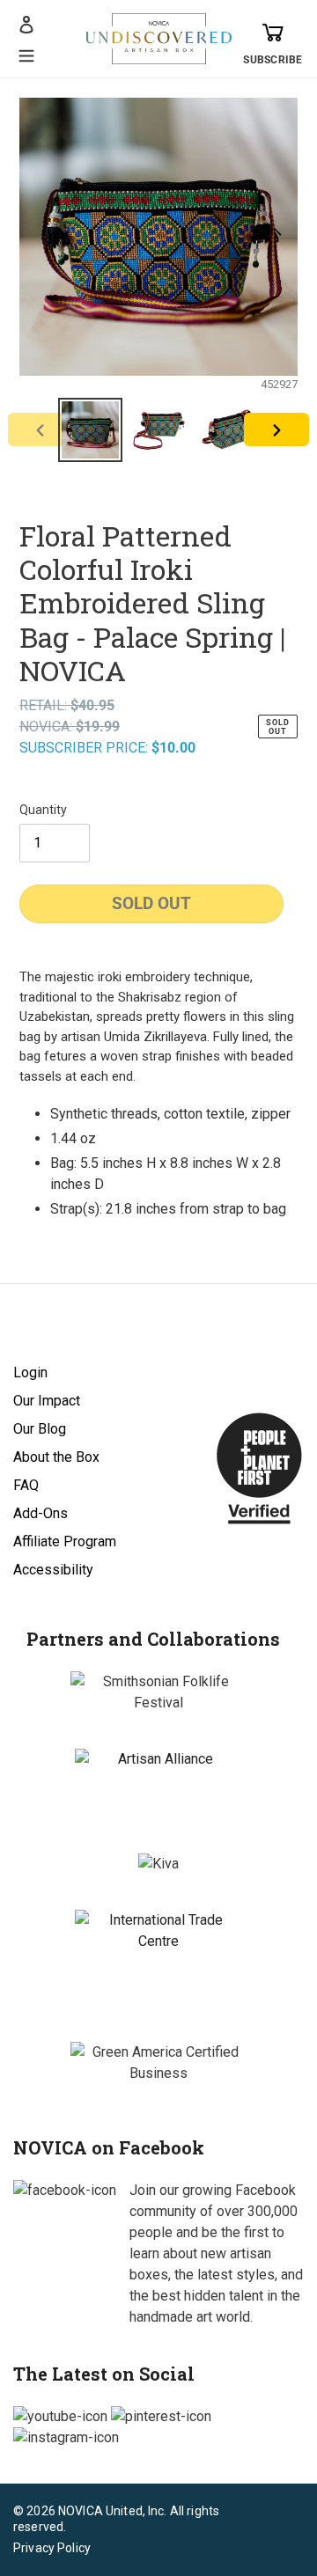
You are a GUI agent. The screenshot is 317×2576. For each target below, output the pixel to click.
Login (30, 1372)
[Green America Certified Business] (158, 2063)
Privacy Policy (52, 2548)
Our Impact (47, 1401)
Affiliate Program (65, 1541)
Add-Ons (41, 1513)
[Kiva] (158, 1864)
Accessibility (53, 1570)
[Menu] (26, 54)
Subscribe (273, 60)
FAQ (26, 1485)
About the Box (56, 1457)
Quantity (43, 810)
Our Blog (40, 1429)
